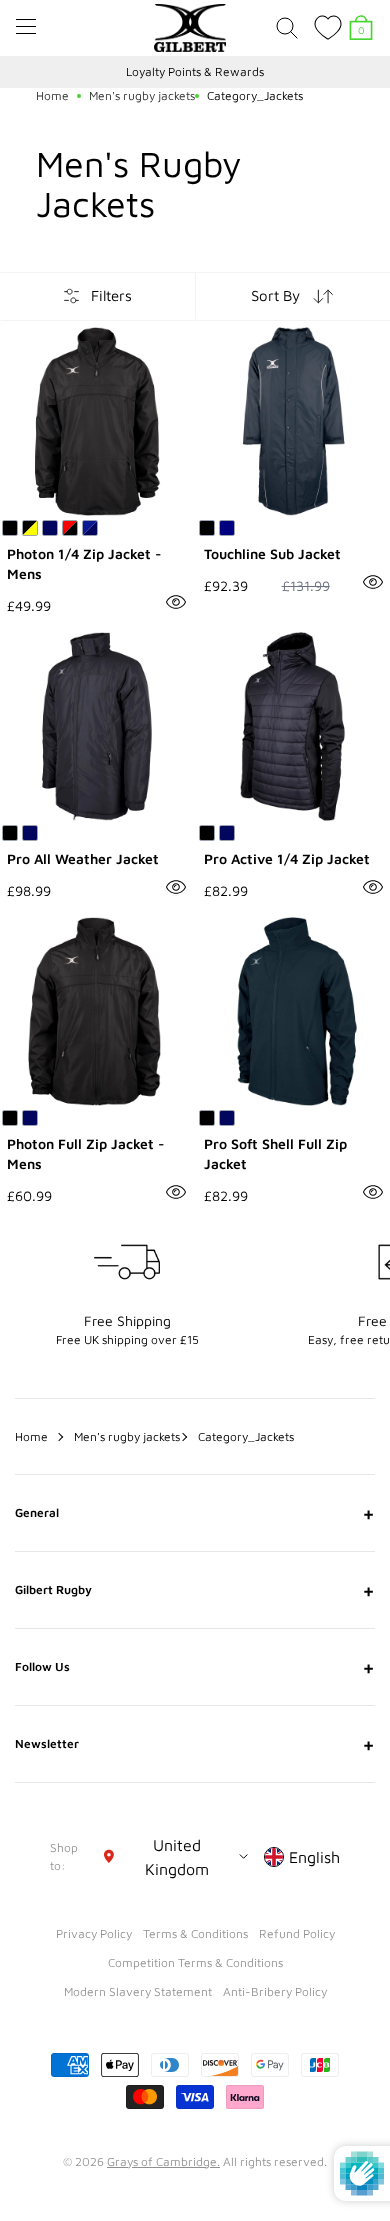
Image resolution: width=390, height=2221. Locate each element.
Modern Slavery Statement (138, 1991)
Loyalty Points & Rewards (195, 71)
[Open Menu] (26, 26)
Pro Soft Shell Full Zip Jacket (275, 1153)
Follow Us (195, 1667)
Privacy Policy (94, 1933)
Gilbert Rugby (195, 1590)
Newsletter (195, 1744)
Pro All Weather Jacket (83, 858)
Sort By (275, 295)
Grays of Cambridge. (163, 2161)
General (195, 1513)
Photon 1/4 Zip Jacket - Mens (84, 563)
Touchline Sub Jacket (272, 553)
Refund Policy (297, 1933)
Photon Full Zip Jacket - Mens (86, 1153)
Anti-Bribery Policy (275, 1991)
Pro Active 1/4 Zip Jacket (287, 858)
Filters (111, 295)
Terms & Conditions (195, 1933)
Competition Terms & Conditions (195, 1962)
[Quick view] (176, 602)
